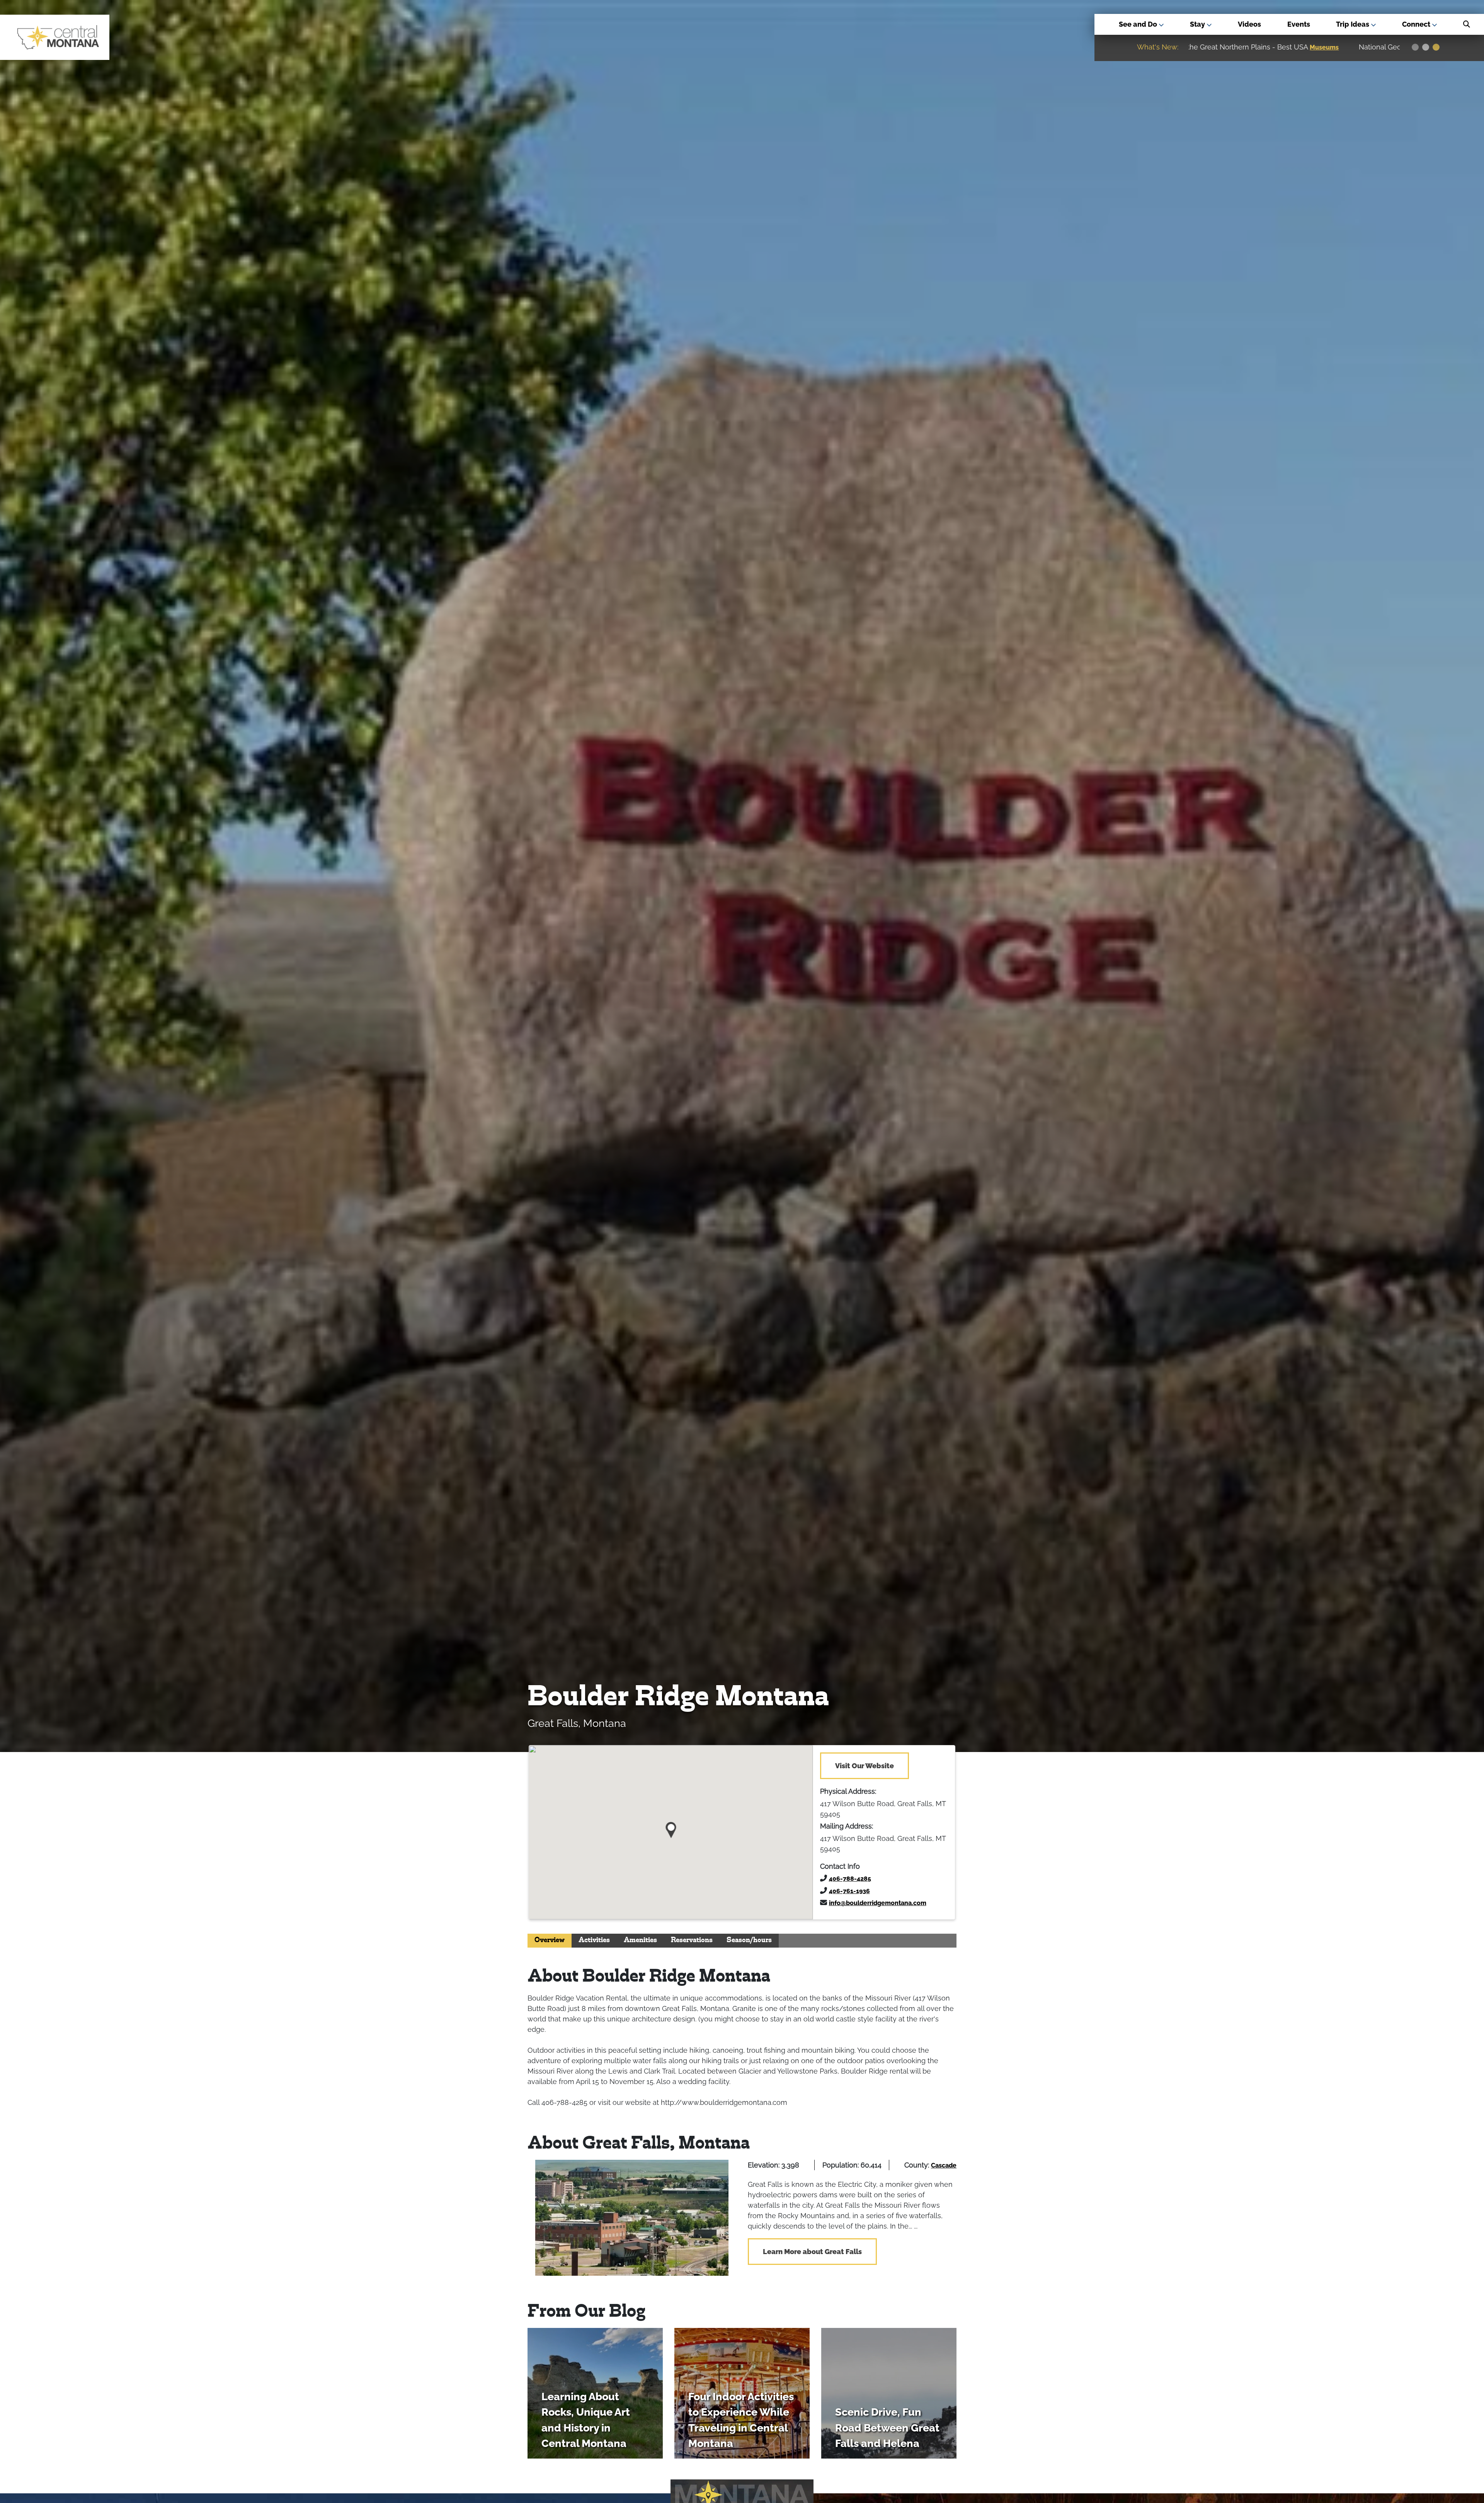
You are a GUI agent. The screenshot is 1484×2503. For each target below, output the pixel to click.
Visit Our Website (865, 1766)
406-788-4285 (850, 1879)
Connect (1417, 24)
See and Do (1139, 24)
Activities (594, 1940)
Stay (1198, 24)
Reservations (692, 1940)
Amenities (640, 1940)
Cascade (944, 2165)
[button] (671, 1827)
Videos (1249, 24)
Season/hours (749, 1940)
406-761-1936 (849, 1891)
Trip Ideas (1353, 24)
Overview (550, 1940)
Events (1299, 24)
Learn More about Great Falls (812, 2252)
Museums (1365, 47)
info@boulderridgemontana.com (878, 1903)
